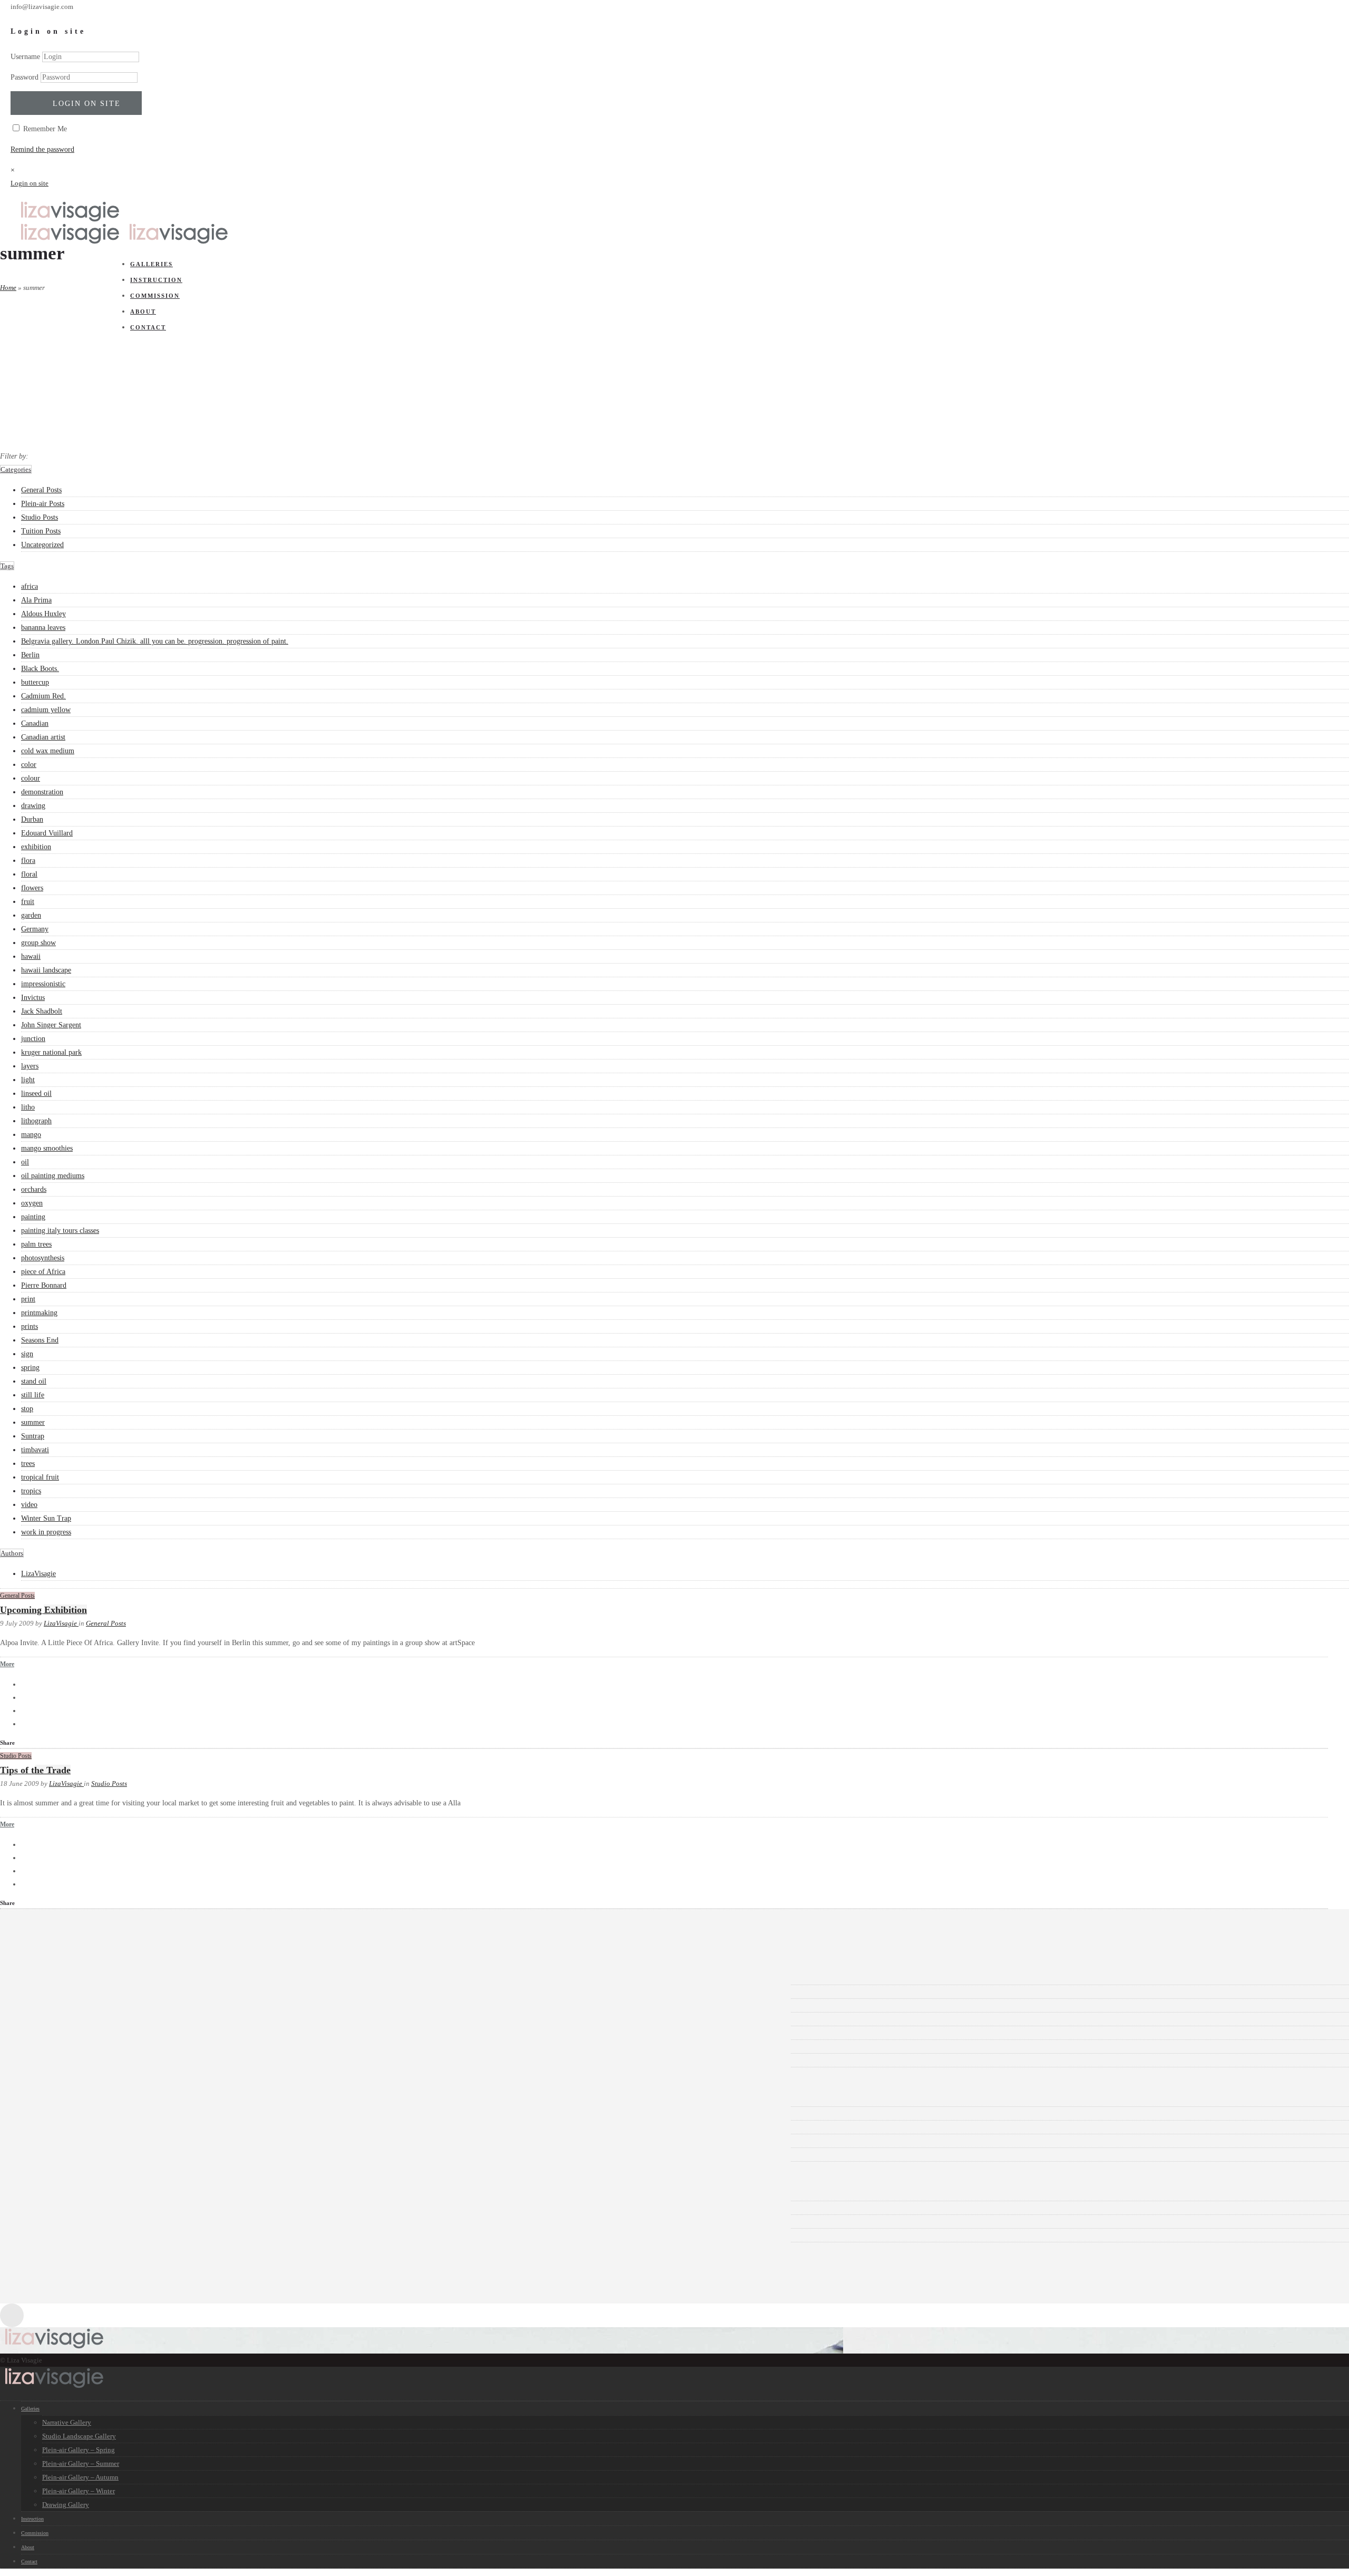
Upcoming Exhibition (43, 1610)
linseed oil (36, 1093)
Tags (7, 566)
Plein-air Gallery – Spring (79, 2450)
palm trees (36, 1244)
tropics (31, 1491)
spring (30, 1368)
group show (38, 943)
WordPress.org (59, 2235)
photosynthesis (43, 1258)
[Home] (70, 220)
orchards (34, 1189)
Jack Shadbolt (42, 1011)
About (28, 2547)
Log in (47, 2194)
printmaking (39, 1313)
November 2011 (61, 1992)
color (29, 765)
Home (8, 288)
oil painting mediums (53, 1176)
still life (33, 1395)
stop (27, 1409)
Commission (35, 2533)
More (7, 1664)
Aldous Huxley (43, 614)
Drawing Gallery (66, 2505)
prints (30, 1326)
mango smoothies (47, 1148)
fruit (28, 902)
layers (30, 1066)
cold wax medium (48, 751)
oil (25, 1162)
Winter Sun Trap (46, 1518)
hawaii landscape (46, 970)
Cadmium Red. (43, 696)
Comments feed (60, 2222)
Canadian (35, 723)
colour (31, 778)
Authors (12, 1553)
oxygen (32, 1203)
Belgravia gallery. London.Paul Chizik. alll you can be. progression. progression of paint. (155, 641)
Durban (32, 819)
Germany (35, 929)
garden (31, 915)
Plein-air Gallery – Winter (79, 2491)
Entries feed (55, 2208)
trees (28, 1464)
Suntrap (33, 1436)
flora (28, 861)
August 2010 (56, 2019)
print (28, 1299)
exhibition (36, 847)
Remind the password (42, 149)
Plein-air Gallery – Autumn (80, 2477)
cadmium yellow (46, 710)
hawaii (31, 956)
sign (27, 1354)
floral (29, 874)
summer (33, 1422)
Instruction (32, 2519)
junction (33, 1039)
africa (30, 586)
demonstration (42, 792)
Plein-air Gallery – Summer (81, 2463)
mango (31, 1135)
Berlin (30, 655)
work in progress (46, 1532)
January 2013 (57, 1978)
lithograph (36, 1121)
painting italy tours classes (60, 1231)
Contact (29, 2562)
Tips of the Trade (35, 1770)
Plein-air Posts (43, 504)
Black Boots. (40, 669)
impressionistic (43, 984)
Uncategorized (42, 545)
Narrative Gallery (67, 2422)
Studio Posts (40, 517)
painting (33, 1217)
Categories (16, 469)
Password (25, 77)
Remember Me (44, 129)
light (28, 1080)
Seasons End (40, 1340)
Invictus (33, 998)
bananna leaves (43, 628)
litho (28, 1107)
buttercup (35, 682)
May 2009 (52, 2060)
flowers (32, 888)
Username (25, 57)
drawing (33, 806)
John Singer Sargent (51, 1025)
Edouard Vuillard (47, 833)
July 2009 (51, 2033)
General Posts (41, 490)
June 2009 (52, 2047)
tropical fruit (40, 1477)
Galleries (30, 2409)
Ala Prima (36, 600)
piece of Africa (43, 1272)
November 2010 (61, 2005)
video (29, 1505)
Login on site (87, 104)
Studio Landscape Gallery (79, 2436)
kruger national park (51, 1052)
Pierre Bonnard (44, 1285)
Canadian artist (43, 737)
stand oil (34, 1381)
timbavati (35, 1450)
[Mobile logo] (54, 2387)
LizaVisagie (38, 1574)
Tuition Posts (41, 531)
